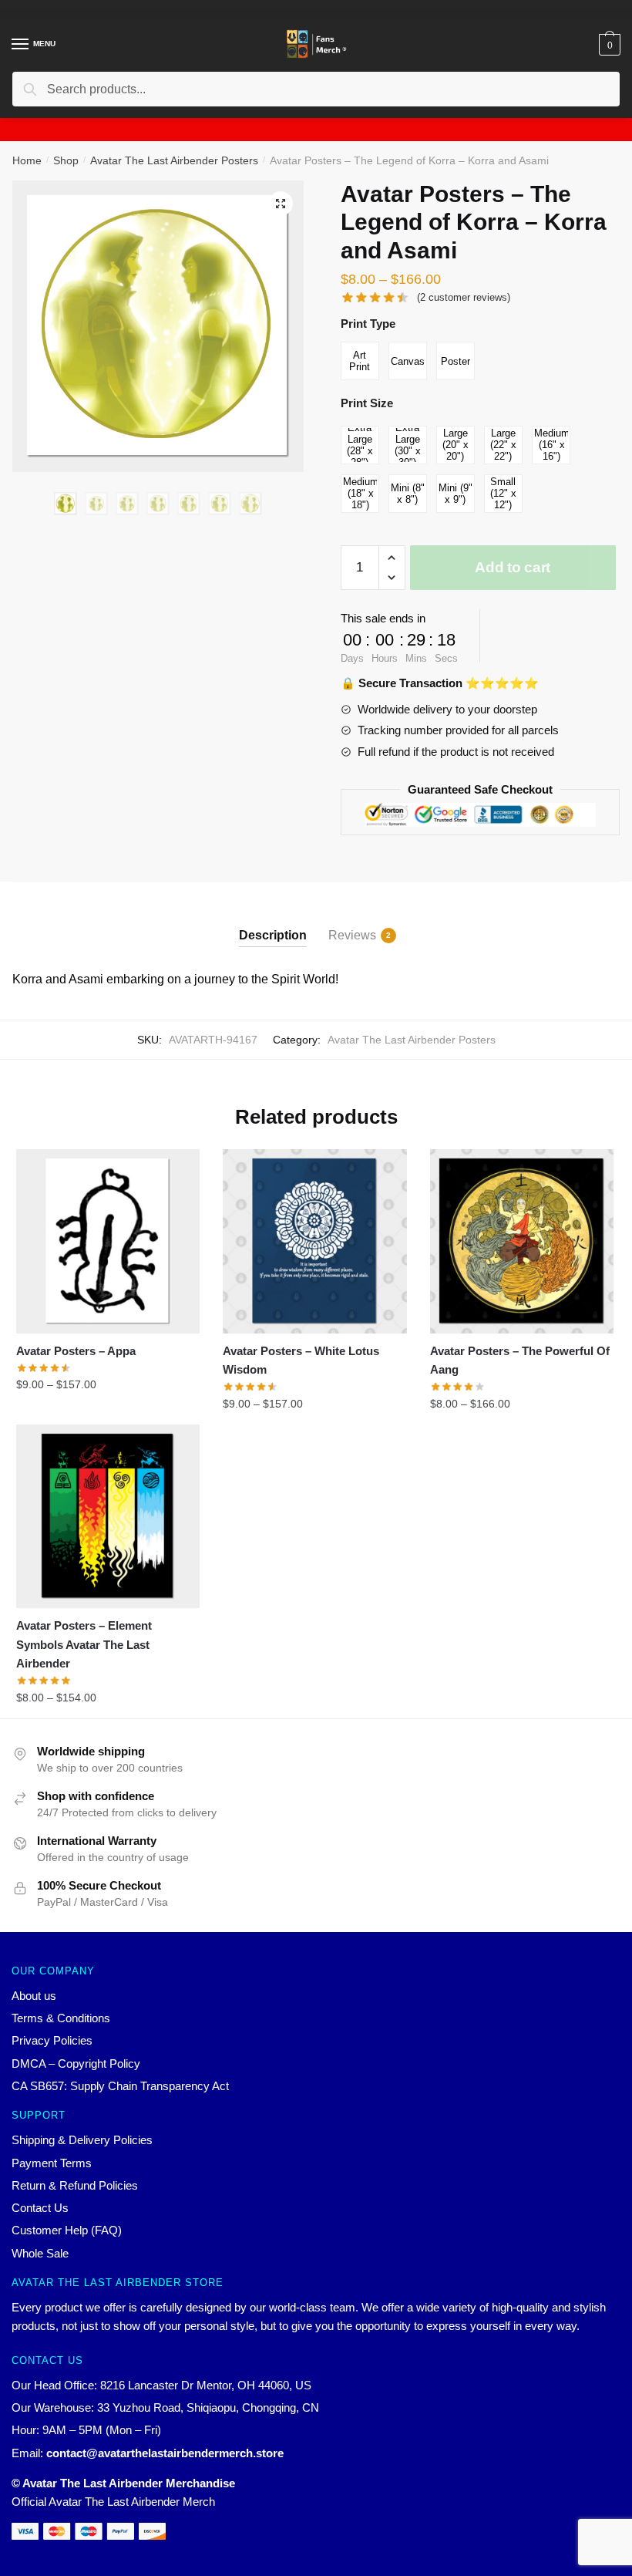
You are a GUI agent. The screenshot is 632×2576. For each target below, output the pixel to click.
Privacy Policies (52, 2040)
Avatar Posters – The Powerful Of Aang (520, 1360)
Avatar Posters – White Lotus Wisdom (301, 1360)
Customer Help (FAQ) (67, 2230)
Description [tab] (273, 935)
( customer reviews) (464, 297)
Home (27, 160)
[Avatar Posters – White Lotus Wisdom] (314, 1241)
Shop (66, 160)
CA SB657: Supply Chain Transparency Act (120, 2086)
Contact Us (40, 2208)
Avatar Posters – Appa (76, 1351)
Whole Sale (40, 2253)
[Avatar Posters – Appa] (108, 1241)
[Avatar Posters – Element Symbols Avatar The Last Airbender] (108, 1516)
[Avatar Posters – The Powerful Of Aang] (522, 1241)
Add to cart (513, 567)
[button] (281, 204)
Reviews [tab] (352, 935)
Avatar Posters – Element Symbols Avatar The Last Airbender (84, 1644)
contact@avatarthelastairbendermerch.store (165, 2453)
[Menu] (21, 45)
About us (34, 1996)
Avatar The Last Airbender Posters (174, 160)
